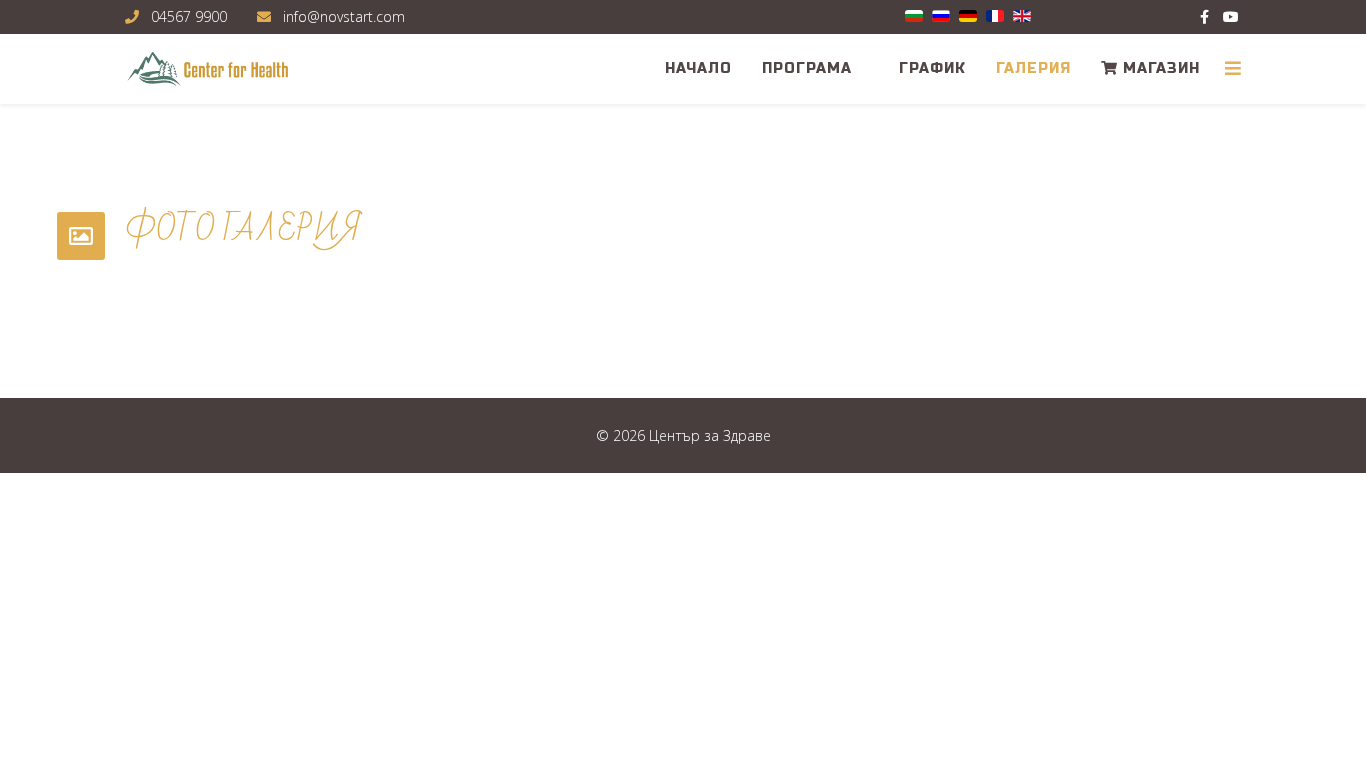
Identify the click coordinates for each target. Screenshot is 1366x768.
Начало (698, 68)
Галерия (1033, 68)
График (932, 68)
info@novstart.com (344, 16)
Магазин (1159, 68)
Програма (807, 68)
